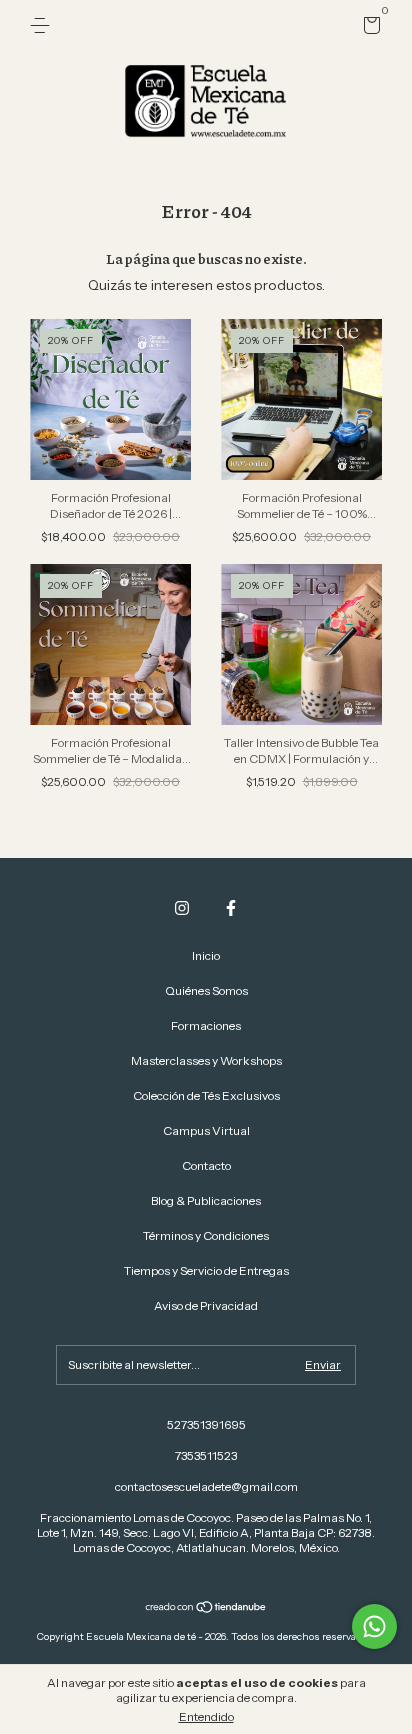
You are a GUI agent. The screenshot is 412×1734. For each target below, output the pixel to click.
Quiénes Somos (206, 990)
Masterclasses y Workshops (206, 1060)
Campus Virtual (206, 1130)
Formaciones (206, 1025)
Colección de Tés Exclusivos (206, 1095)
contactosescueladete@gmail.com (206, 1486)
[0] (368, 28)
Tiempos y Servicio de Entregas (206, 1270)
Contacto (206, 1165)
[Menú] (43, 25)
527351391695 (206, 1424)
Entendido (206, 1716)
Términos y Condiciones (206, 1235)
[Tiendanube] (206, 1609)
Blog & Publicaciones (206, 1200)
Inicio (206, 955)
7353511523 (206, 1455)
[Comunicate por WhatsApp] (374, 1626)
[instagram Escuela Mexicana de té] (182, 908)
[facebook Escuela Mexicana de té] (231, 908)
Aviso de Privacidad (206, 1305)
